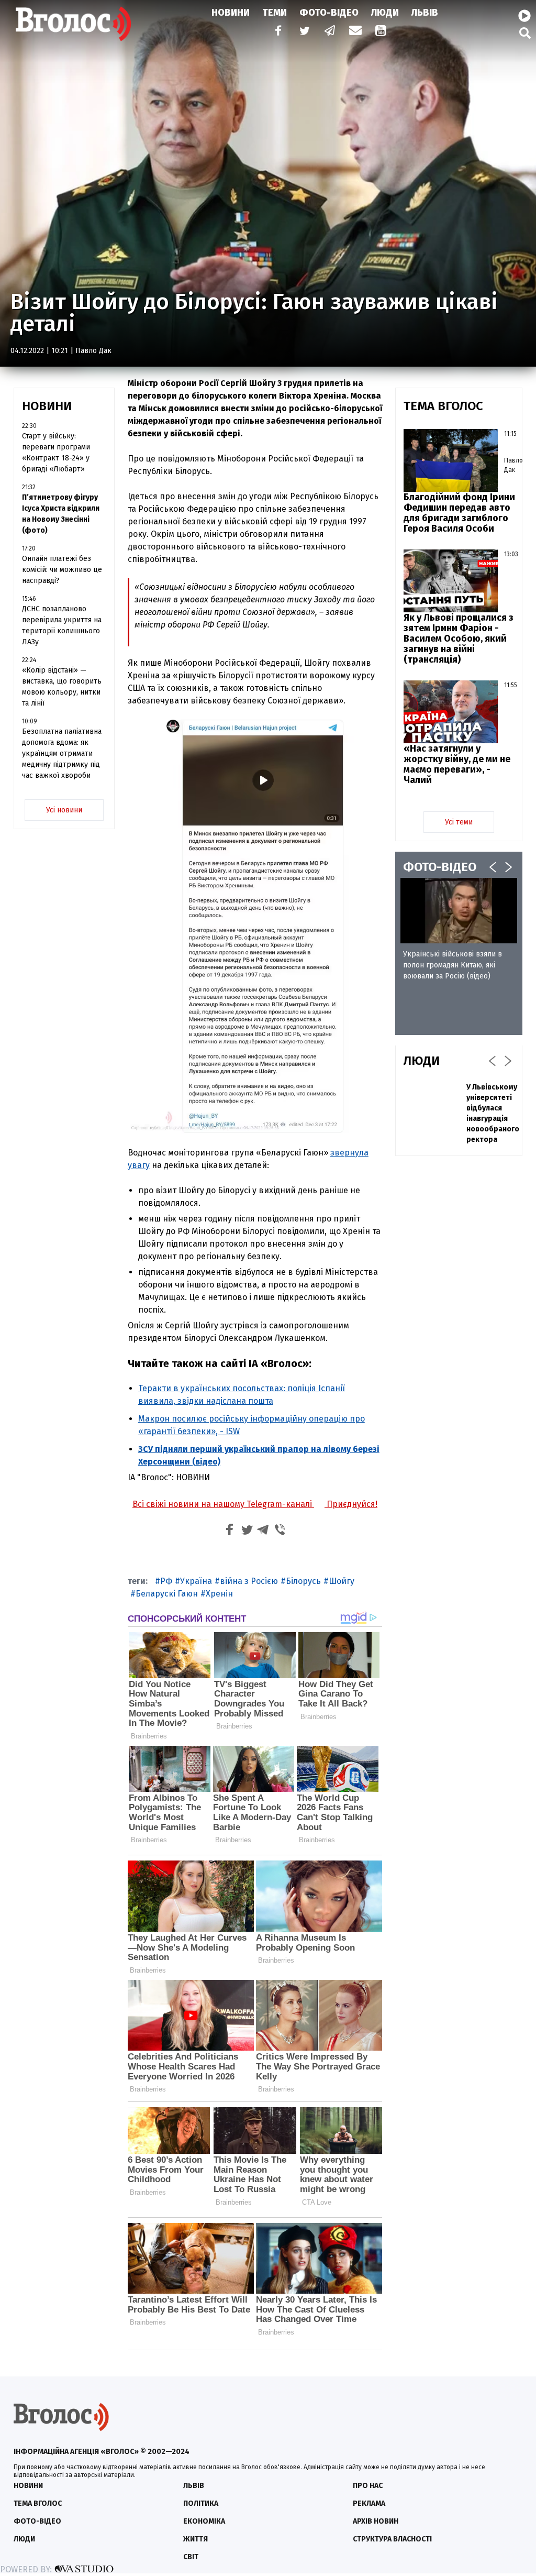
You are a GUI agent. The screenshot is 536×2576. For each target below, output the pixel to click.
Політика (201, 2503)
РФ (166, 1581)
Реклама (369, 2503)
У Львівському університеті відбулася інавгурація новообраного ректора (493, 1113)
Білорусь (303, 1581)
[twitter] (304, 32)
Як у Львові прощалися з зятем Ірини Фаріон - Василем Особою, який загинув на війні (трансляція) (459, 639)
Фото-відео (37, 2521)
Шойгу (342, 1581)
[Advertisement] (459, 1324)
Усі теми (459, 822)
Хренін (219, 1594)
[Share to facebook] (230, 1531)
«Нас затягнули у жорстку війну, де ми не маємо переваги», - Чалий (457, 764)
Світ (191, 2557)
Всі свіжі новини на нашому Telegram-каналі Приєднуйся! (255, 1504)
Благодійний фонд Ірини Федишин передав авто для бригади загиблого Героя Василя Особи (459, 513)
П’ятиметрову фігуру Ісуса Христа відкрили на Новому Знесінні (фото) (61, 514)
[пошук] (525, 33)
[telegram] (330, 32)
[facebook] (276, 32)
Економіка (204, 2521)
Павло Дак (93, 351)
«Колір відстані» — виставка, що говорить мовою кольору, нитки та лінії (62, 687)
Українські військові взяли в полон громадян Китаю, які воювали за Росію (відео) (453, 965)
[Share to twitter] (247, 1531)
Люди (385, 13)
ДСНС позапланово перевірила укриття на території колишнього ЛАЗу (62, 625)
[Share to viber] (280, 1531)
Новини (231, 13)
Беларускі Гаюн (167, 1594)
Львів (425, 13)
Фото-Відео (329, 13)
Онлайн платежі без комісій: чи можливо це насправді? (62, 570)
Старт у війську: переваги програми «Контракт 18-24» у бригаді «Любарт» (56, 453)
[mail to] (355, 32)
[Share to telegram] (263, 1531)
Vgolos (73, 24)
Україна (196, 1581)
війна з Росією (249, 1581)
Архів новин (376, 2521)
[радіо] (524, 16)
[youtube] (382, 32)
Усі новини (64, 810)
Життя (196, 2539)
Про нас (368, 2486)
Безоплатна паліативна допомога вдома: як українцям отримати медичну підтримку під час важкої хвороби (62, 753)
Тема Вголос (38, 2503)
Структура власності (392, 2539)
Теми (275, 13)
